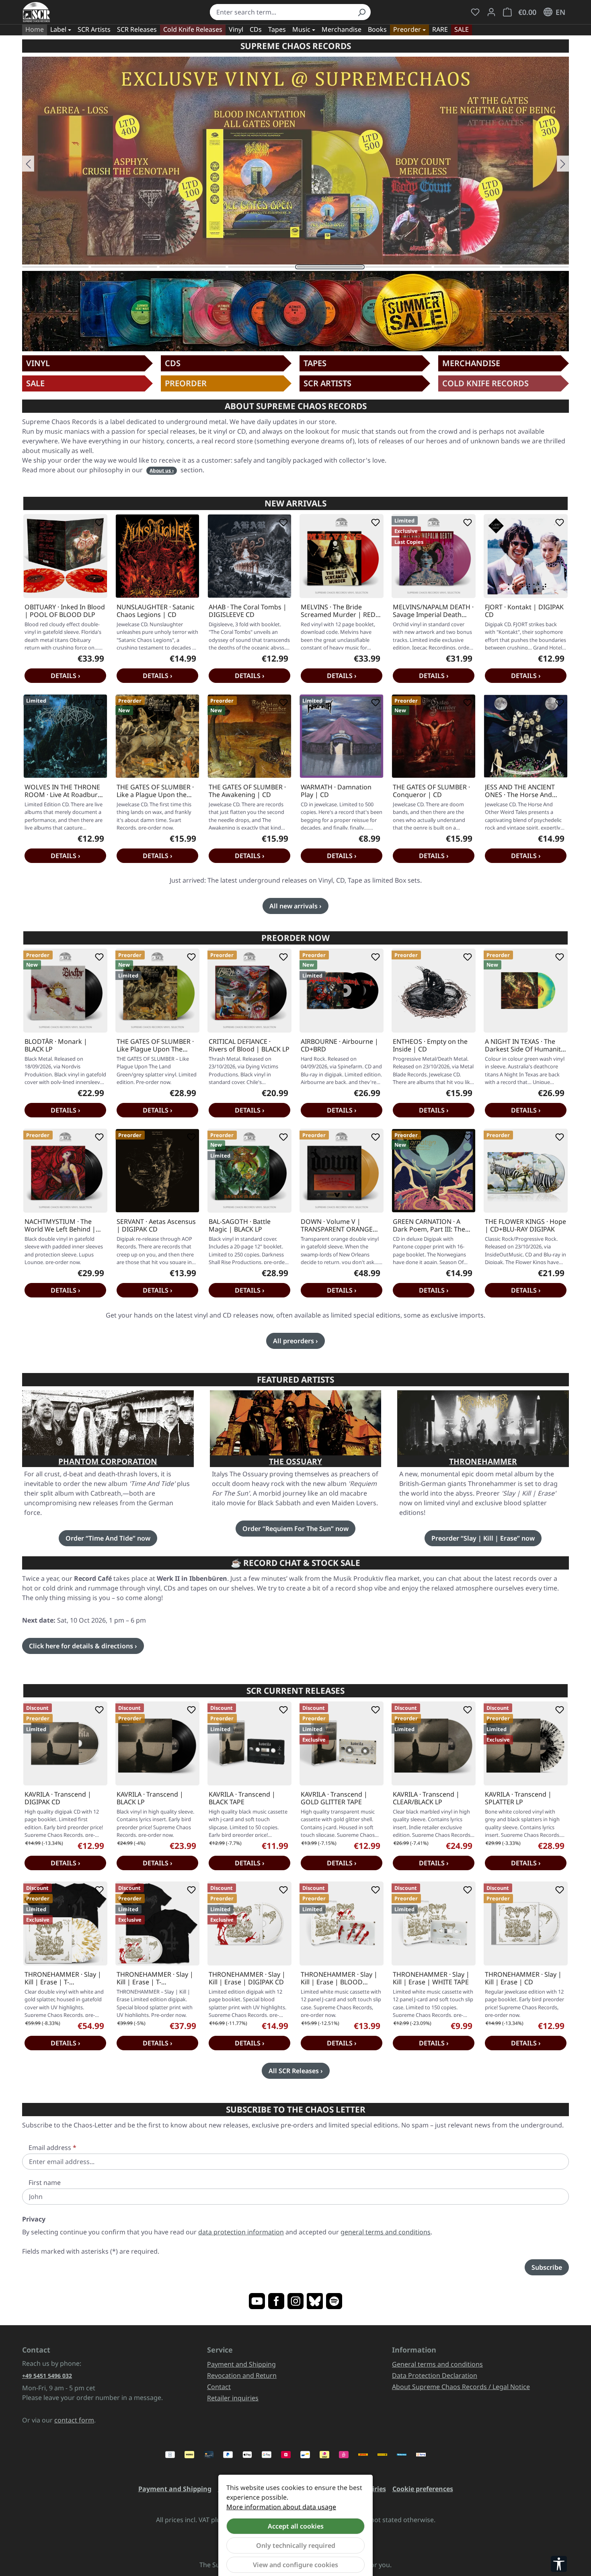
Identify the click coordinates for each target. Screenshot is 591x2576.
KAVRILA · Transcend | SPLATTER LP (518, 1798)
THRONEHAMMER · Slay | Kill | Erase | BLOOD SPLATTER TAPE (339, 1978)
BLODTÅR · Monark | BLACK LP (56, 1045)
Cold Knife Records (485, 383)
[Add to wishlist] (98, 523)
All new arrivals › (295, 906)
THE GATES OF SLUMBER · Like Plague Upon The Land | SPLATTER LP (155, 1045)
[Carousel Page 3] (193, 267)
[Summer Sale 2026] (295, 311)
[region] (295, 164)
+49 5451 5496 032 (47, 2376)
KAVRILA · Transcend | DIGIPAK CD (58, 1798)
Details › (66, 676)
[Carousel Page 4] (261, 267)
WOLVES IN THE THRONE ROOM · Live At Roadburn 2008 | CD (63, 791)
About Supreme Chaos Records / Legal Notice (461, 2387)
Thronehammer (483, 1461)
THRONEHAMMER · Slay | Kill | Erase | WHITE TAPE (431, 1978)
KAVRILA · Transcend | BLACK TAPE (242, 1798)
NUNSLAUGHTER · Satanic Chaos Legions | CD (156, 611)
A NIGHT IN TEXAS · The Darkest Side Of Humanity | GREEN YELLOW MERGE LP (524, 1045)
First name (45, 2183)
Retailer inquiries (233, 2398)
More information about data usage (281, 2507)
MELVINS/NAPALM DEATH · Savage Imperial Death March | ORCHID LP (433, 611)
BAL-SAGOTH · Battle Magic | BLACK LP (240, 1225)
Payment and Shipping (241, 2364)
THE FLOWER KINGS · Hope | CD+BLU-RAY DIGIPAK (525, 1225)
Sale (35, 383)
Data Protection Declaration (435, 2375)
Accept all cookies (296, 2526)
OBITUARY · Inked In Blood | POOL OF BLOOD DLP (65, 611)
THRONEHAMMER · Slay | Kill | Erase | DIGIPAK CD (247, 1978)
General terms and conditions (437, 2364)
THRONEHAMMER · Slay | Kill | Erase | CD (523, 1978)
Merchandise (471, 363)
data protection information (241, 2232)
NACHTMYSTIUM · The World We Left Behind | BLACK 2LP (60, 1225)
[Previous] (28, 164)
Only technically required (296, 2545)
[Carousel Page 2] (124, 267)
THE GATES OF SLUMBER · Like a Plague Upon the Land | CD (155, 791)
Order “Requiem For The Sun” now (295, 1529)
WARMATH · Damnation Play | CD (336, 791)
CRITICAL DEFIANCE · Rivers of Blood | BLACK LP (249, 1045)
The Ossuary (295, 1461)
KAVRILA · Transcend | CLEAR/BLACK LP (426, 1798)
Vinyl (38, 363)
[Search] (361, 12)
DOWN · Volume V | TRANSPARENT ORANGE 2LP (337, 1225)
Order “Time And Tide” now (108, 1538)
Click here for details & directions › (83, 1646)
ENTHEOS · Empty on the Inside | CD (430, 1045)
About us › (162, 470)
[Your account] (491, 12)
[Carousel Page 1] (55, 267)
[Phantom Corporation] (108, 1423)
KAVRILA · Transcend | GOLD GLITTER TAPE (334, 1798)
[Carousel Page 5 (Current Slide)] (330, 267)
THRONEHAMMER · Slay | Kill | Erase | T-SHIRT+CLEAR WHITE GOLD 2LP (63, 1978)
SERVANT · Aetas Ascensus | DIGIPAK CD (156, 1225)
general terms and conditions (386, 2232)
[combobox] (281, 12)
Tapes (315, 363)
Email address (52, 2148)
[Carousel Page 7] (467, 267)
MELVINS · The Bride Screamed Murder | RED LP (338, 611)
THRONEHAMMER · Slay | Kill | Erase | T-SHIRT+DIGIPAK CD (155, 1978)
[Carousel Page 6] (398, 267)
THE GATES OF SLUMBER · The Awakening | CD (247, 791)
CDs (173, 363)
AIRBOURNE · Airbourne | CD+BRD (340, 1045)
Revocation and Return (242, 2375)
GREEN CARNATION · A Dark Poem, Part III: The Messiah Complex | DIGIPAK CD (429, 1225)
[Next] (563, 164)
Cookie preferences (423, 2489)
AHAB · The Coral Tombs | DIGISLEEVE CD (248, 611)
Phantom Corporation (108, 1461)
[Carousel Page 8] (536, 267)
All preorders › (295, 1341)
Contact (219, 2387)
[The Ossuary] (296, 1423)
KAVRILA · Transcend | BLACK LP (150, 1798)
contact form (74, 2420)
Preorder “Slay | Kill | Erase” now (483, 1538)
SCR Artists (327, 383)
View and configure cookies (295, 2565)
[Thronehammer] (483, 1423)
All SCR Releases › (296, 2071)
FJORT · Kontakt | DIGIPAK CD (524, 611)
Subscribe (547, 2267)
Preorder (186, 383)
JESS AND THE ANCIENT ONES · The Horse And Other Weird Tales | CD (520, 791)
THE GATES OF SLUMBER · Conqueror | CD (431, 791)
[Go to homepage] (36, 12)
